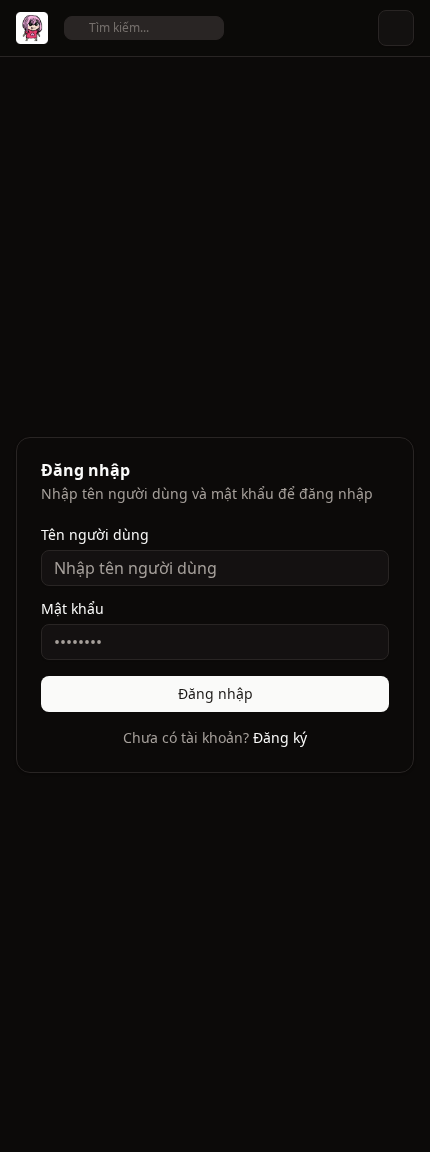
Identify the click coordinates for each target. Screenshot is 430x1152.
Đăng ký (280, 737)
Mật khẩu (72, 609)
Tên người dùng (95, 535)
